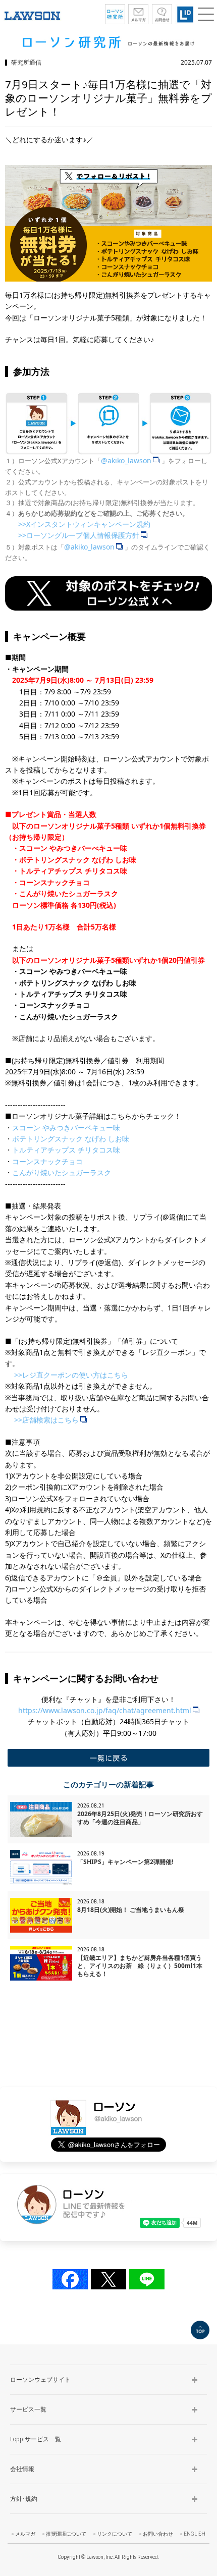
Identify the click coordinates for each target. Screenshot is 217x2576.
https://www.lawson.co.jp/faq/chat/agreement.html (105, 1710)
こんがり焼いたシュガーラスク (62, 1172)
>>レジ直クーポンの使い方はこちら (71, 1375)
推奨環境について (66, 2534)
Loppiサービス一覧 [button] (36, 2439)
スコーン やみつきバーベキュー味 (66, 1128)
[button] (206, 14)
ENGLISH (195, 2534)
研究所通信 (26, 62)
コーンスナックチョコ (47, 1161)
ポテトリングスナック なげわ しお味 (71, 1139)
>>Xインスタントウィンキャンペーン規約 (84, 524)
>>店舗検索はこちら (46, 1420)
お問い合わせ (158, 2534)
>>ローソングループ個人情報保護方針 (79, 535)
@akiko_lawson (126, 460)
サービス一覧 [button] (28, 2409)
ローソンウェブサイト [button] (40, 2380)
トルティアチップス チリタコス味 (66, 1150)
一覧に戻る (108, 1758)
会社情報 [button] (22, 2469)
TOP (200, 2330)
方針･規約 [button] (24, 2499)
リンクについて (115, 2534)
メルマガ (25, 2534)
